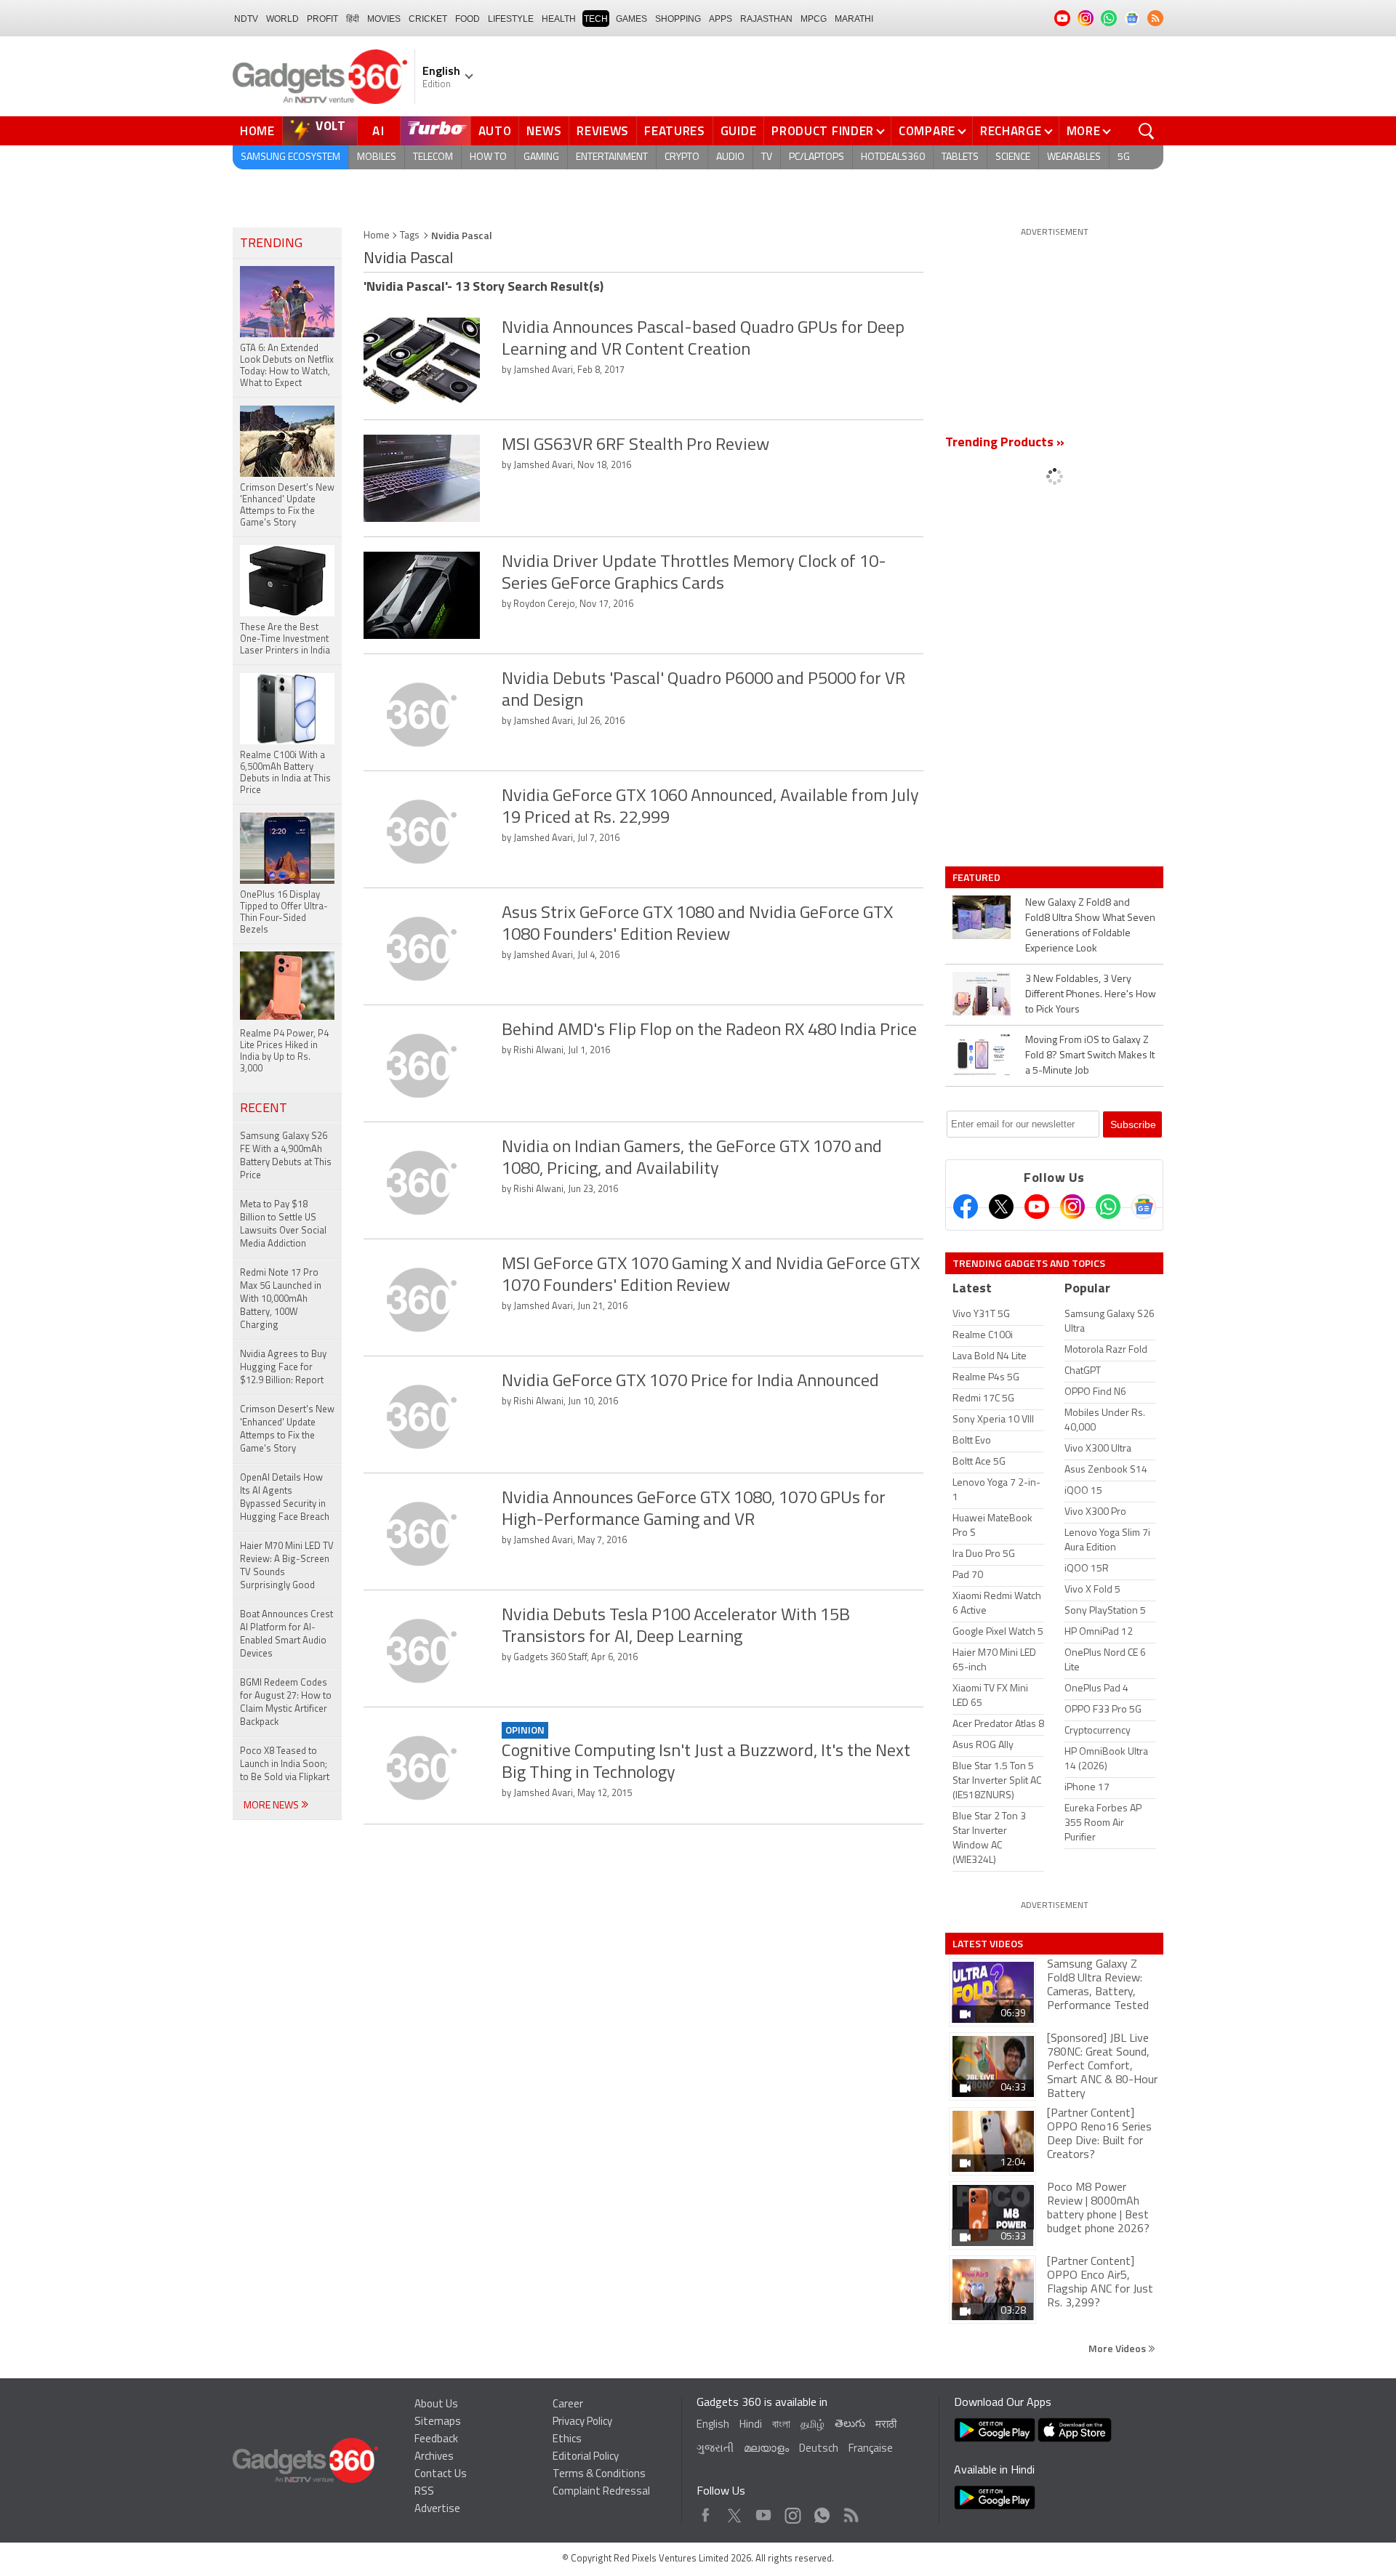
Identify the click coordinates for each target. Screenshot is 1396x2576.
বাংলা (781, 2425)
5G (1124, 157)
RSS (424, 2492)
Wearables (1074, 157)
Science (1013, 157)
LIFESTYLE (511, 19)
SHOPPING (678, 19)
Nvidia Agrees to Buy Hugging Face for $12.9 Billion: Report (283, 1368)
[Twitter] (1001, 1207)
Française (871, 2449)
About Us (436, 2405)
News (544, 131)
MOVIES (384, 19)
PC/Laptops (817, 157)
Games (631, 19)
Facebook (706, 2512)
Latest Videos (988, 1944)
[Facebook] (966, 1207)
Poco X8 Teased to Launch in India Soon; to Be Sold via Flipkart (285, 1764)
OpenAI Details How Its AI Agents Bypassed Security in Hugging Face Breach (285, 1498)
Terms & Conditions (599, 2475)
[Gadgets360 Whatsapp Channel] (1108, 1207)
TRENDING (271, 244)
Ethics (567, 2440)
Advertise (437, 2509)
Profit (322, 19)
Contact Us (441, 2475)
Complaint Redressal (601, 2492)
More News (272, 1806)
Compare (927, 131)
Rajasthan (766, 19)
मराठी (886, 2425)
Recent (264, 1109)
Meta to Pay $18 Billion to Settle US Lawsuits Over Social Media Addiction (283, 1224)
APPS (721, 19)
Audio (730, 157)
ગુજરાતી (715, 2449)
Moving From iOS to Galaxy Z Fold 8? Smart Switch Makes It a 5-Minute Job (1090, 1056)
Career (568, 2405)
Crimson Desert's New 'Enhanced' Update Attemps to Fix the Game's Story (287, 1429)
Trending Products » (1005, 443)
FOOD (468, 19)
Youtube (764, 2512)
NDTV (246, 19)
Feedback (436, 2440)
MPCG (814, 19)
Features (675, 131)
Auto (495, 131)
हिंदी (353, 19)
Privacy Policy (582, 2422)
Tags (410, 236)
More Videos (1118, 2348)
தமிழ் (813, 2425)
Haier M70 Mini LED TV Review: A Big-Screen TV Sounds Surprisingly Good (287, 1566)
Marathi (854, 19)
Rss (850, 2512)
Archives (434, 2457)
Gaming (541, 157)
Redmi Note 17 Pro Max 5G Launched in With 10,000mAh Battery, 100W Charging (281, 1299)
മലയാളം (766, 2449)
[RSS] (1155, 18)
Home (257, 131)
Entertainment (612, 157)
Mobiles (377, 157)
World (282, 19)
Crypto (682, 157)
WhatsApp (822, 2512)
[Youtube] (1037, 1207)
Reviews (603, 131)
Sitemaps (438, 2422)
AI (379, 131)
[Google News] (1144, 1207)
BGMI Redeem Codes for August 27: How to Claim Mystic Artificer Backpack (286, 1703)
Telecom (433, 157)
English (713, 2425)
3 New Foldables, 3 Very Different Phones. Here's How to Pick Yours (1091, 995)
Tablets (960, 157)
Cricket (428, 19)
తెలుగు (850, 2424)
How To (488, 157)
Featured (978, 877)
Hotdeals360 (893, 157)
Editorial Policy (586, 2457)
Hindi (751, 2425)
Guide (739, 131)
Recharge (1011, 131)
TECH (596, 19)
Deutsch (819, 2449)
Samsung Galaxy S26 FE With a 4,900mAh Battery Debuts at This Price (286, 1156)
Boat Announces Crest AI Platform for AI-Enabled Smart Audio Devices (286, 1634)
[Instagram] (1072, 1207)
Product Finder (823, 131)
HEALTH (559, 19)
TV (767, 157)
